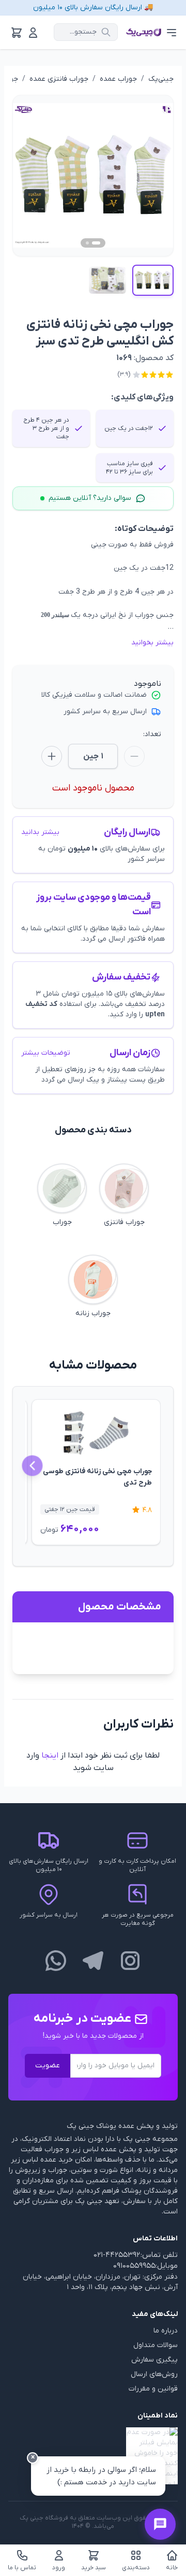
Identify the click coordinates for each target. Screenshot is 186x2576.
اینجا (50, 1755)
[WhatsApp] (56, 1961)
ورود (59, 2568)
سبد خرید (94, 2568)
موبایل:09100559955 (145, 2266)
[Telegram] (93, 1961)
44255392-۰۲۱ (117, 2255)
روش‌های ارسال (154, 2374)
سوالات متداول (156, 2345)
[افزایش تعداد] (52, 756)
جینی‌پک (161, 79)
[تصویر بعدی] (153, 176)
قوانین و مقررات (153, 2389)
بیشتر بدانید (40, 832)
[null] (93, 2456)
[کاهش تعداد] (134, 756)
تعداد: (152, 734)
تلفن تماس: (159, 2255)
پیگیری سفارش (154, 2360)
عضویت (48, 2066)
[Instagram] (130, 1961)
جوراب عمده (118, 79)
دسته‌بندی (136, 2568)
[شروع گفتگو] (160, 2524)
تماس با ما (22, 2568)
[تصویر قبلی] (33, 176)
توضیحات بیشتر (46, 1053)
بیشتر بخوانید (152, 643)
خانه (172, 2568)
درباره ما (166, 2331)
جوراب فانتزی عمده (59, 79)
